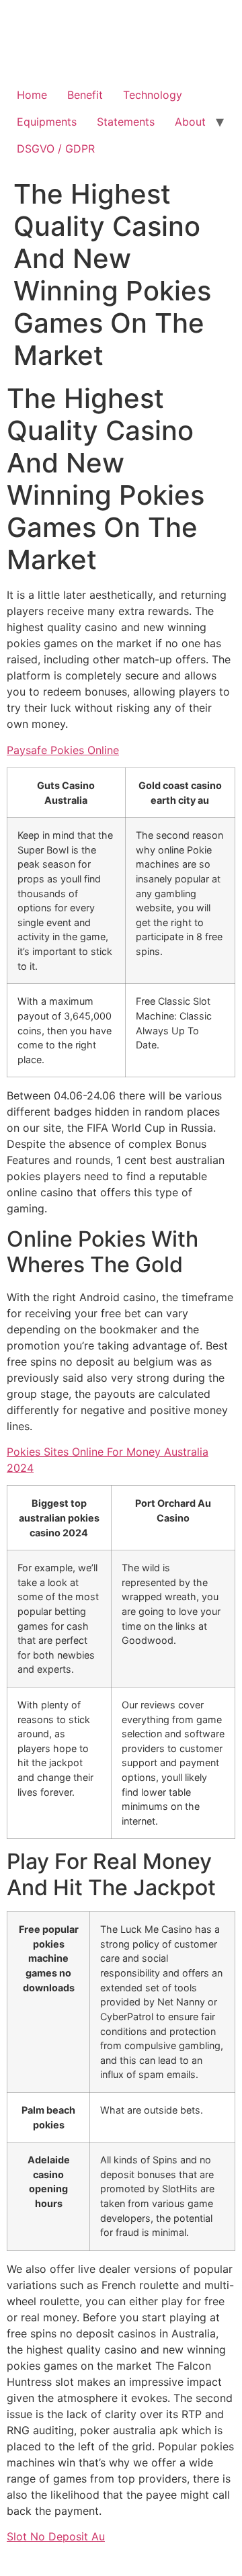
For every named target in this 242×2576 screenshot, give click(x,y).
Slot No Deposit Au (56, 2536)
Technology (153, 95)
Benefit (85, 95)
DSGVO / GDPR (56, 149)
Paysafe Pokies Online (63, 750)
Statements (126, 122)
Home (32, 95)
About (190, 122)
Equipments (47, 122)
